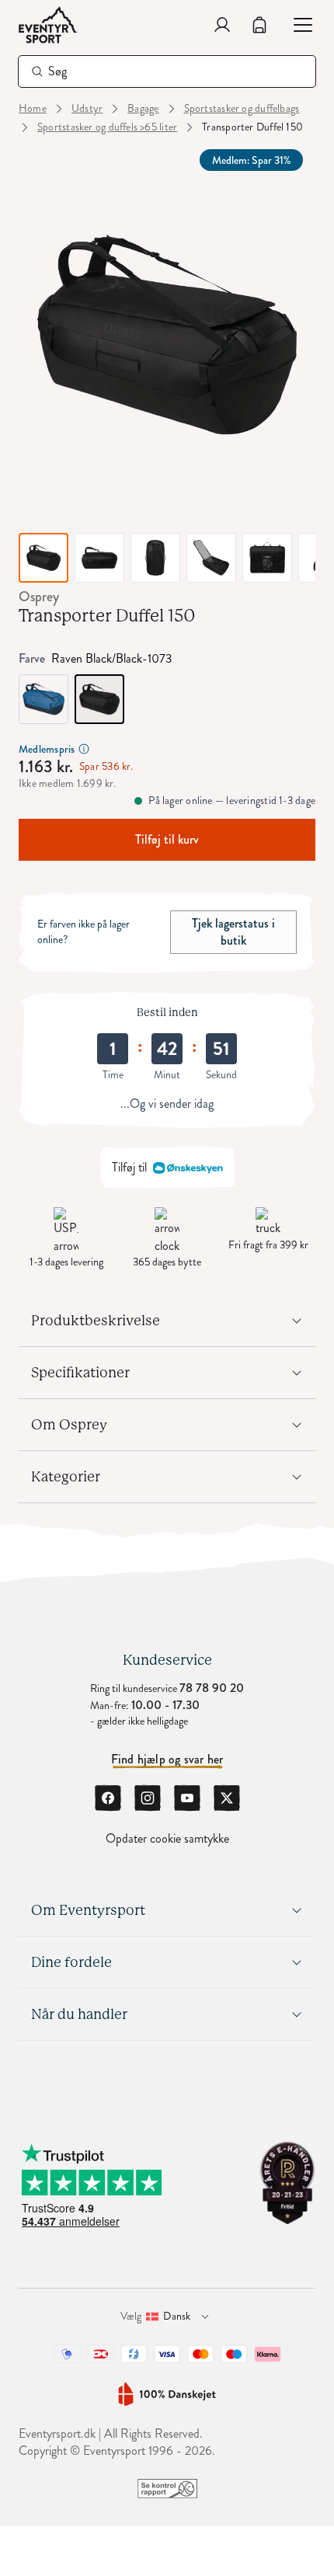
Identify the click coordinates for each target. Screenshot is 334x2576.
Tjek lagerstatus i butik (233, 932)
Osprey (39, 597)
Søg (58, 71)
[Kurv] (259, 25)
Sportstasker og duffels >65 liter (107, 127)
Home (33, 109)
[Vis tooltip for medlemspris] (84, 749)
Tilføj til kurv (167, 839)
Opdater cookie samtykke (167, 1839)
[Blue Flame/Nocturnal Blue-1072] (43, 699)
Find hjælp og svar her (167, 1760)
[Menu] (297, 25)
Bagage (143, 109)
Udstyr (87, 109)
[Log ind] (222, 25)
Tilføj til (129, 1167)
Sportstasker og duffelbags (242, 109)
